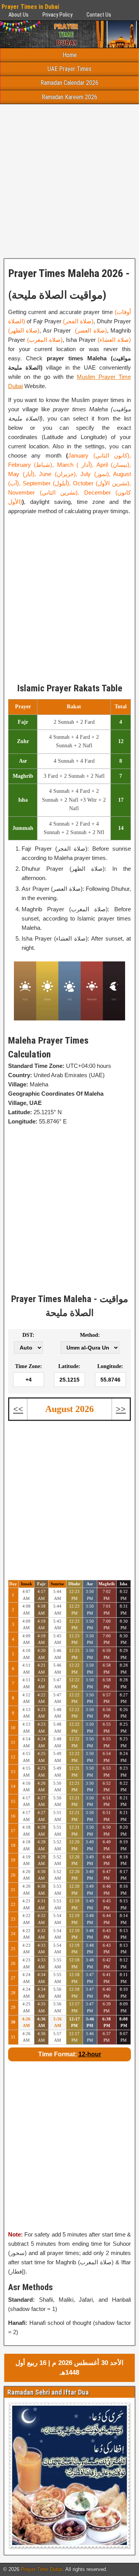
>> (121, 1409)
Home (70, 55)
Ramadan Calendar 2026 (69, 83)
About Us (19, 15)
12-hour (90, 2054)
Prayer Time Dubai (42, 2569)
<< (18, 1409)
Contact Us (99, 15)
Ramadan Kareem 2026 (69, 97)
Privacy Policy (58, 15)
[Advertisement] (69, 181)
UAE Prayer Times (69, 69)
